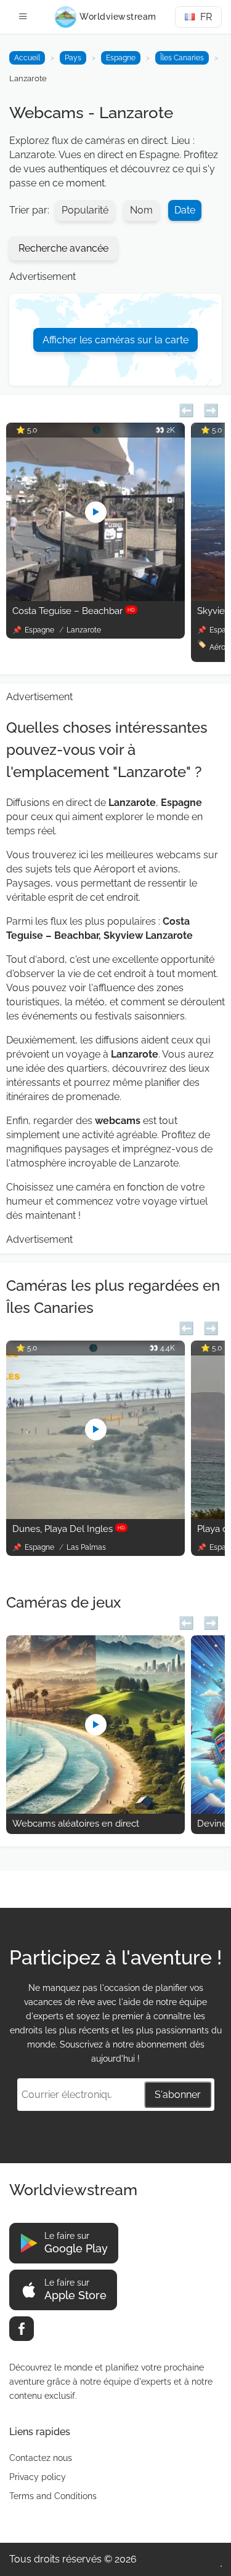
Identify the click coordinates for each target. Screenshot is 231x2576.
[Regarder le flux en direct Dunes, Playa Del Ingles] (95, 1516)
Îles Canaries (182, 58)
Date (185, 210)
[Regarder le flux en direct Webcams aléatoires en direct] (95, 1810)
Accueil (27, 58)
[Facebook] (22, 2329)
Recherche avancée (63, 248)
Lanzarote (84, 630)
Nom (141, 210)
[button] (186, 409)
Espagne (121, 58)
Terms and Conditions (53, 2496)
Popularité (85, 210)
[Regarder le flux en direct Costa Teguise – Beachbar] (95, 598)
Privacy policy (38, 2477)
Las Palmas (86, 1547)
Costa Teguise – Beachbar (74, 611)
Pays (73, 58)
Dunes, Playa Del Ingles (69, 1529)
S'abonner (178, 2095)
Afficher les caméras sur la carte (115, 340)
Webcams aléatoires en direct (76, 1824)
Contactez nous (41, 2458)
